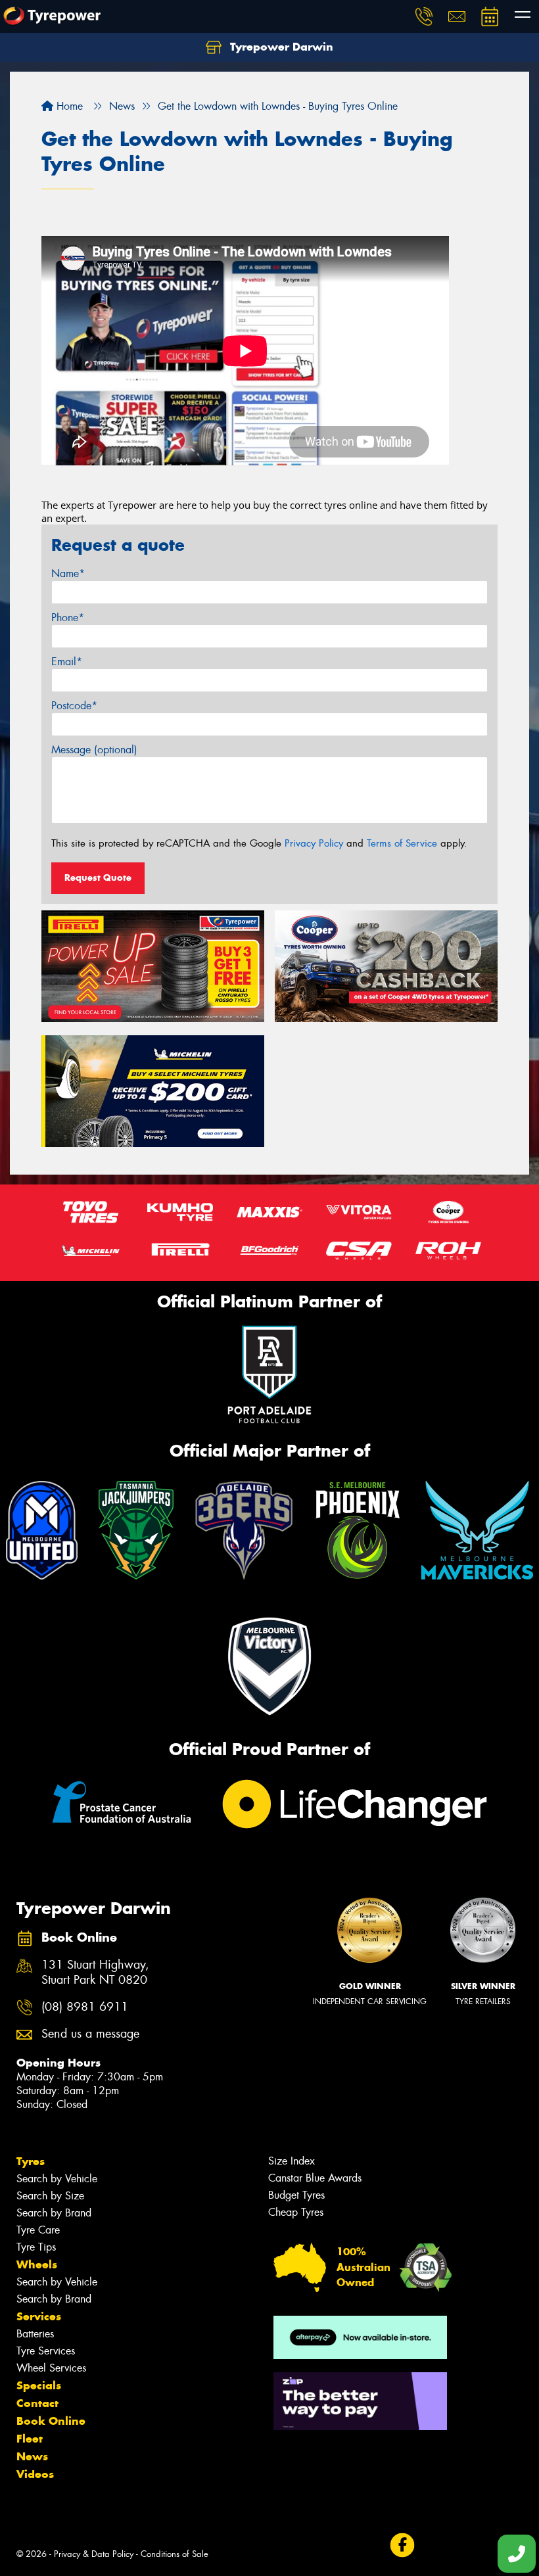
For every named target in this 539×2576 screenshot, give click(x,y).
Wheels (37, 2264)
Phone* (68, 618)
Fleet (30, 2439)
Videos (35, 2474)
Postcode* (74, 706)
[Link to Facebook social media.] (402, 2545)
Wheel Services (51, 2368)
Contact (37, 2403)
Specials (39, 2385)
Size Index (292, 2161)
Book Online (51, 2421)
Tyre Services (46, 2351)
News (32, 2456)
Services (39, 2316)
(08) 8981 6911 (85, 2007)
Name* (68, 574)
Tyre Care (38, 2230)
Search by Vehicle (57, 2179)
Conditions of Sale (175, 2554)
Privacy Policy (314, 843)
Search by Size (50, 2196)
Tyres (31, 2161)
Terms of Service (402, 843)
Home (68, 106)
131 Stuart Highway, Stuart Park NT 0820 (95, 1973)
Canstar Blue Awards (315, 2178)
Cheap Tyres (296, 2212)
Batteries (35, 2334)
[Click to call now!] (424, 16)
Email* (67, 662)
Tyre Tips (36, 2247)
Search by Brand (54, 2213)
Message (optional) (94, 750)
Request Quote (98, 878)
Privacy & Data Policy (94, 2554)
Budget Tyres (296, 2195)
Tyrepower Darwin (280, 47)
